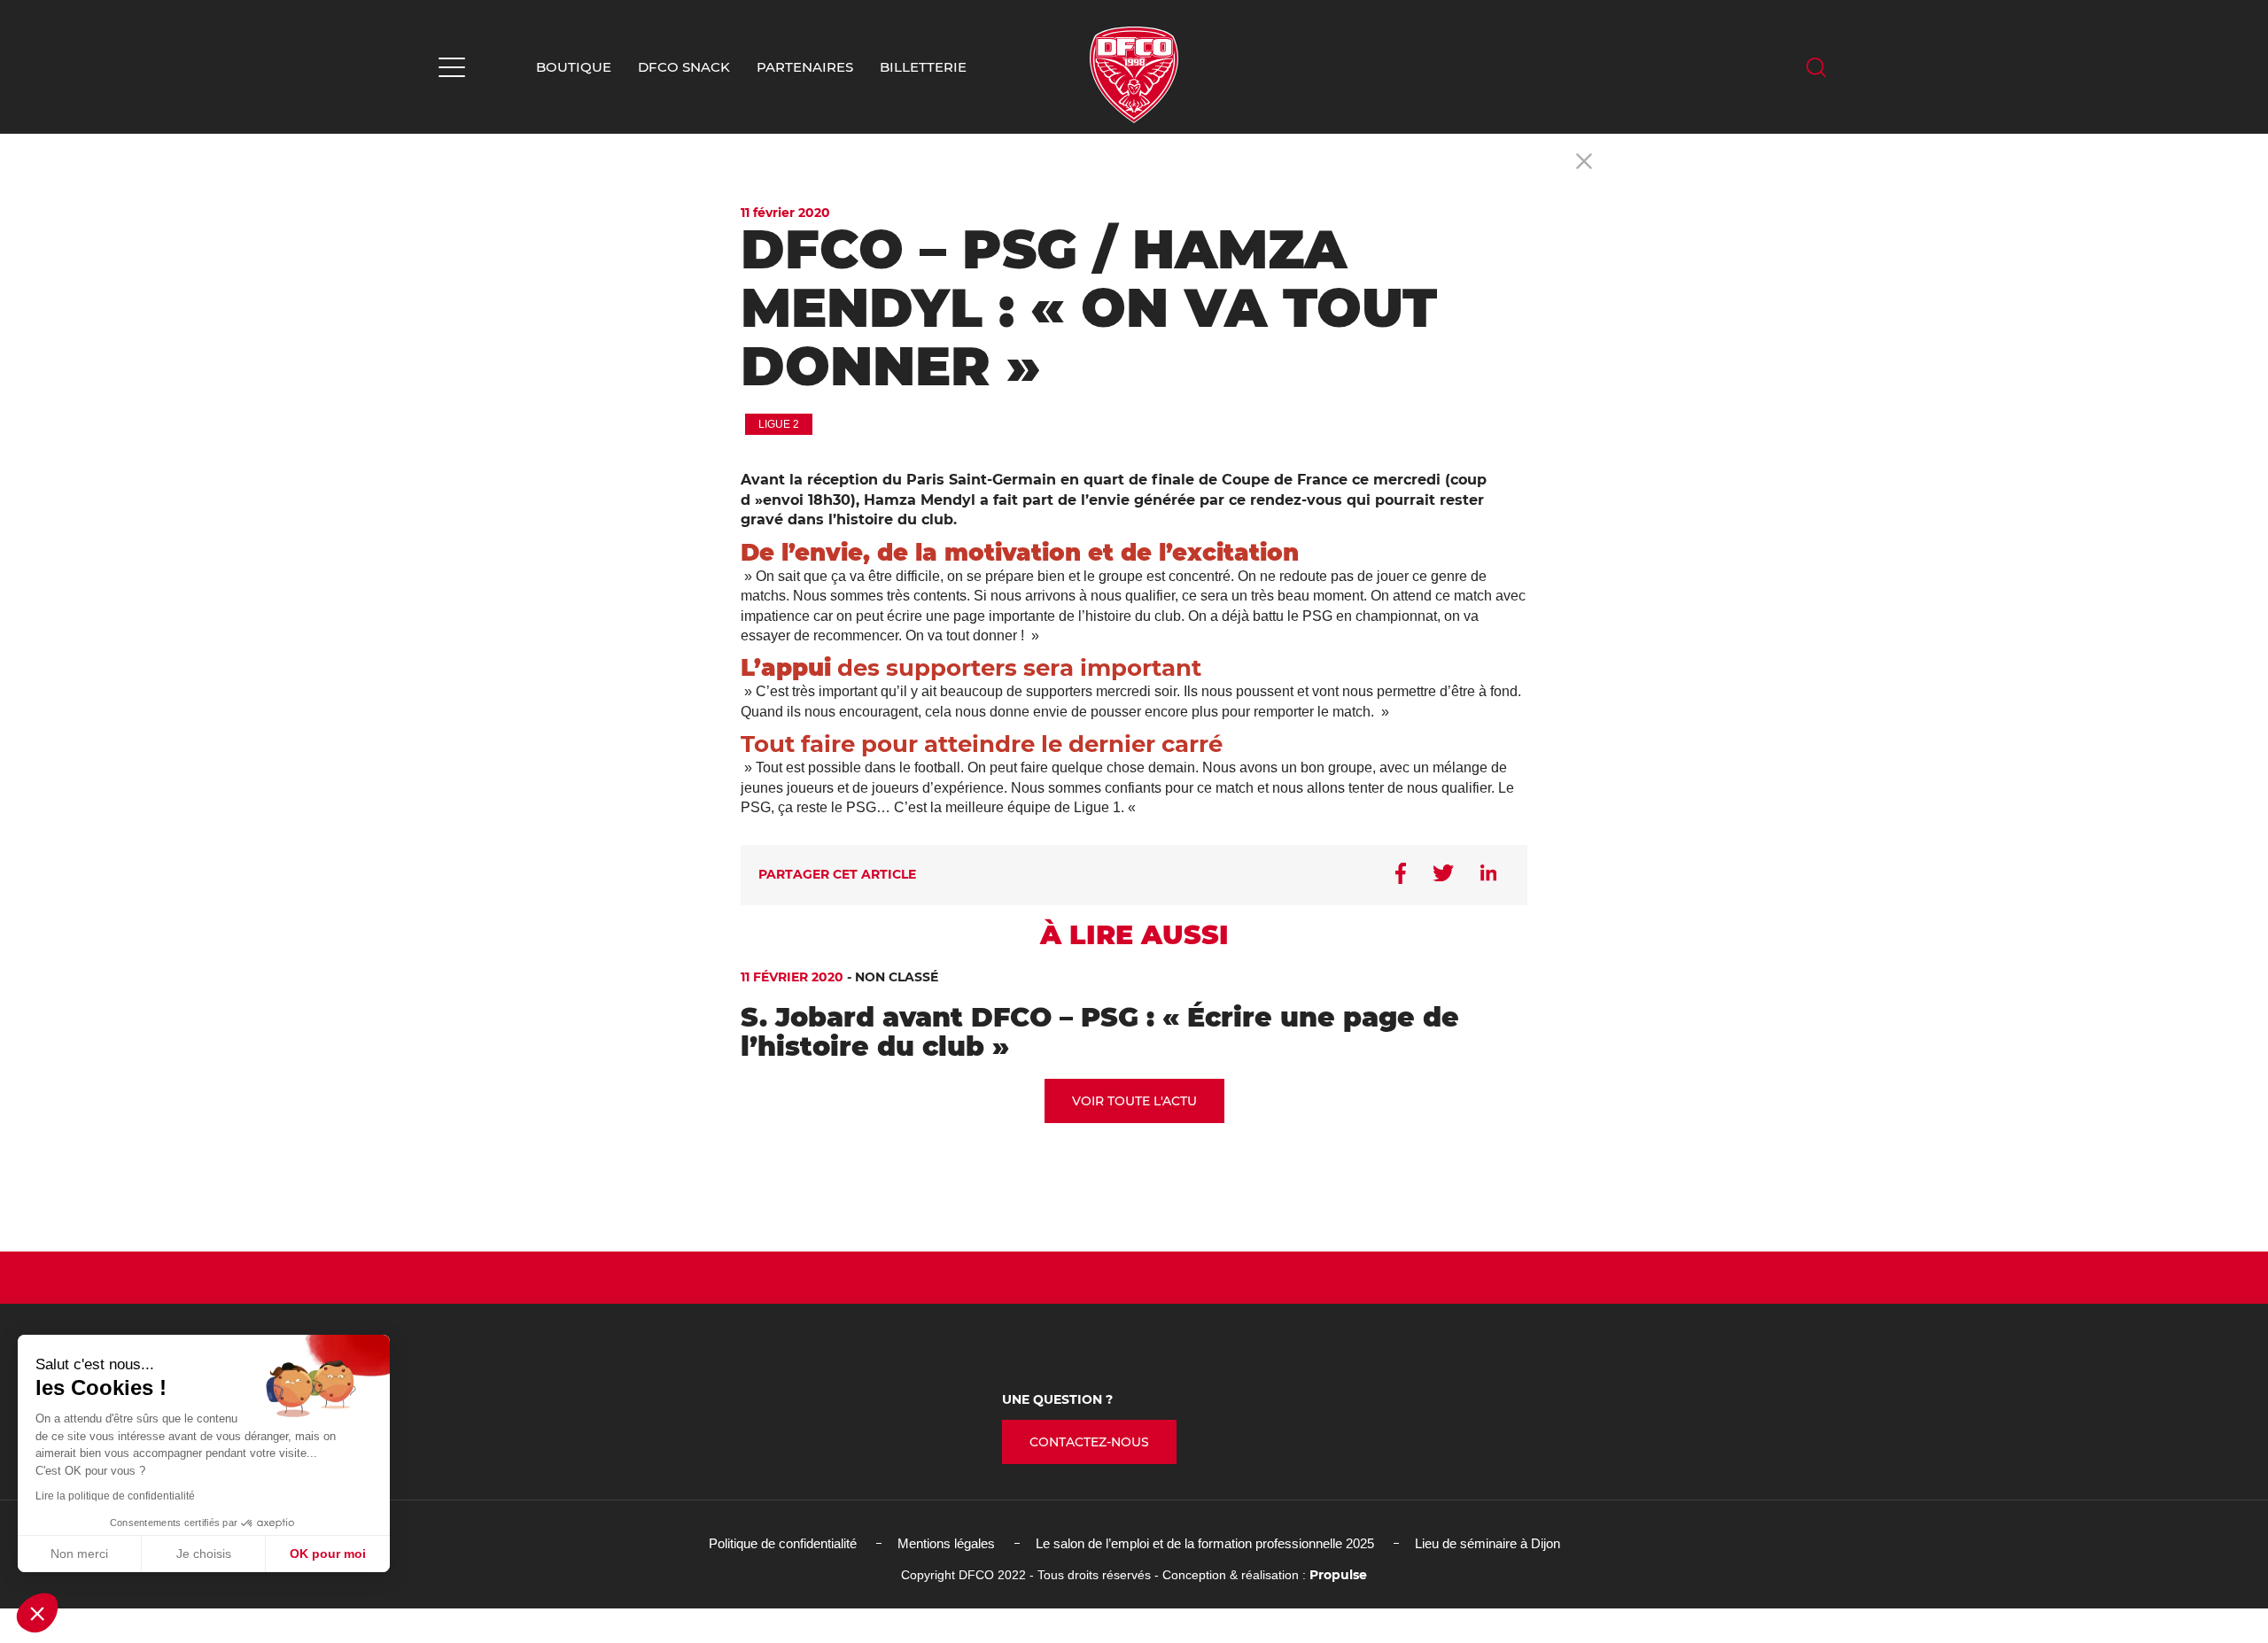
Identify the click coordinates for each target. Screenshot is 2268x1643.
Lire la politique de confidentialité (115, 1496)
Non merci (79, 1554)
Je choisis (204, 1554)
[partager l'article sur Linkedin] (1488, 874)
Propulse (1338, 1575)
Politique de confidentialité (783, 1543)
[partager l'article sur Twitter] (1443, 875)
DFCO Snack (684, 67)
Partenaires (805, 67)
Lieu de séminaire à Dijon (1487, 1543)
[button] (37, 1613)
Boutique (574, 67)
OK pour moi (328, 1554)
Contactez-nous (1089, 1442)
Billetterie (923, 67)
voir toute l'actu (1134, 1101)
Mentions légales (946, 1543)
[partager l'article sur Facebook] (1401, 875)
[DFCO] (1134, 75)
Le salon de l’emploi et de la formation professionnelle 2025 (1205, 1543)
